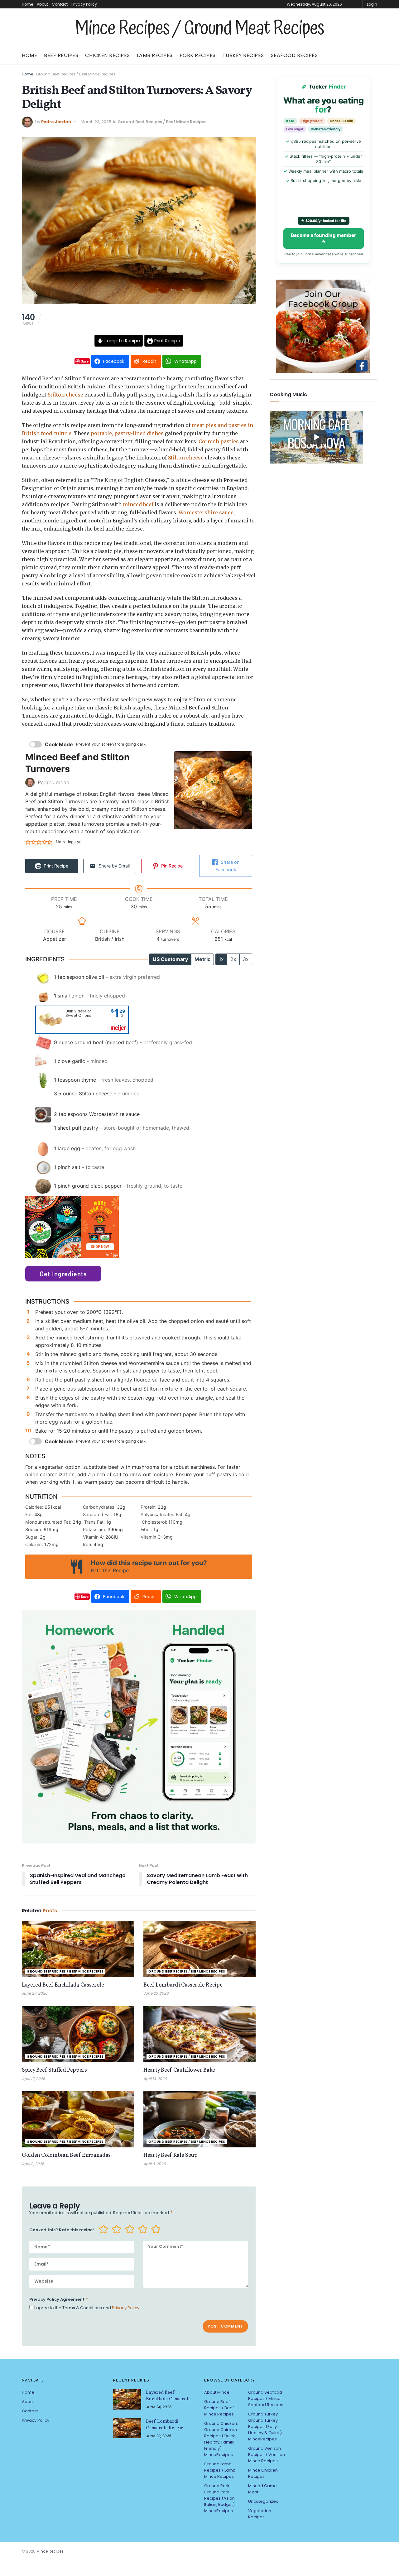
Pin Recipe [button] (171, 866)
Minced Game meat (262, 2489)
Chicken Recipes (108, 55)
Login (372, 4)
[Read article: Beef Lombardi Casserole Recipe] (199, 1949)
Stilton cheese (65, 395)
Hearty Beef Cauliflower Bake (179, 2070)
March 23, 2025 (96, 122)
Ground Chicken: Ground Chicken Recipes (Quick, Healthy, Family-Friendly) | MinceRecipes (221, 2439)
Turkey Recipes (243, 55)
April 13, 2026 (155, 2079)
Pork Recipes (198, 55)
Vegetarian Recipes (260, 2514)
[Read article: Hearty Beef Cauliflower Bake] (199, 2034)
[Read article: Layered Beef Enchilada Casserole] (78, 1949)
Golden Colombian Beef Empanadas (66, 2155)
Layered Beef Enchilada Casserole (63, 1985)
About (42, 4)
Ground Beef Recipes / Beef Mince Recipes (76, 74)
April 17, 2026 (34, 2079)
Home (27, 4)
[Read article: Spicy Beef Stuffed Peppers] (78, 2034)
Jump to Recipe (122, 341)
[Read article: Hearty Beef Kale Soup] (199, 2119)
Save (85, 361)
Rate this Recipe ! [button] (111, 1570)
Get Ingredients (63, 1274)
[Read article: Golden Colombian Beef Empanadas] (78, 2119)
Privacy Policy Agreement (59, 2299)
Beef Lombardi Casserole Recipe (183, 1985)
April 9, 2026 (33, 2164)
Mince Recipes (50, 2551)
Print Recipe (167, 341)
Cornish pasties (219, 441)
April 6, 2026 (155, 2164)
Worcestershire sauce (206, 512)
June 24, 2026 (35, 1993)
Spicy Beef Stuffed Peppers (54, 2070)
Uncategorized (263, 2501)
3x (246, 959)
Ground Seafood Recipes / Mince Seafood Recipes (266, 2398)
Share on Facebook (227, 866)
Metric (202, 959)
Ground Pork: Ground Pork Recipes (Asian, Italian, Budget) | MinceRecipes (220, 2498)
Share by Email (113, 866)
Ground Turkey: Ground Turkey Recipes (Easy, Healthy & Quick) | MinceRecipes (266, 2427)
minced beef (138, 504)
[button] (28, 842)
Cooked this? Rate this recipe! (62, 2230)
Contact (60, 4)
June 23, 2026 (156, 1993)
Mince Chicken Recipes (263, 2473)
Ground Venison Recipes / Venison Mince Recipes (267, 2455)
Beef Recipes (61, 55)
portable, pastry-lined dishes (127, 433)
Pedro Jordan (56, 122)
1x (221, 959)
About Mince (217, 2392)
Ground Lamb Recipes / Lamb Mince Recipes (220, 2470)
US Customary (170, 959)
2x (233, 959)
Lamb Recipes (155, 55)
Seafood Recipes (294, 55)
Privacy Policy (84, 4)
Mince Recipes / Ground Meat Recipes (199, 29)
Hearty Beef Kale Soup (170, 2155)
